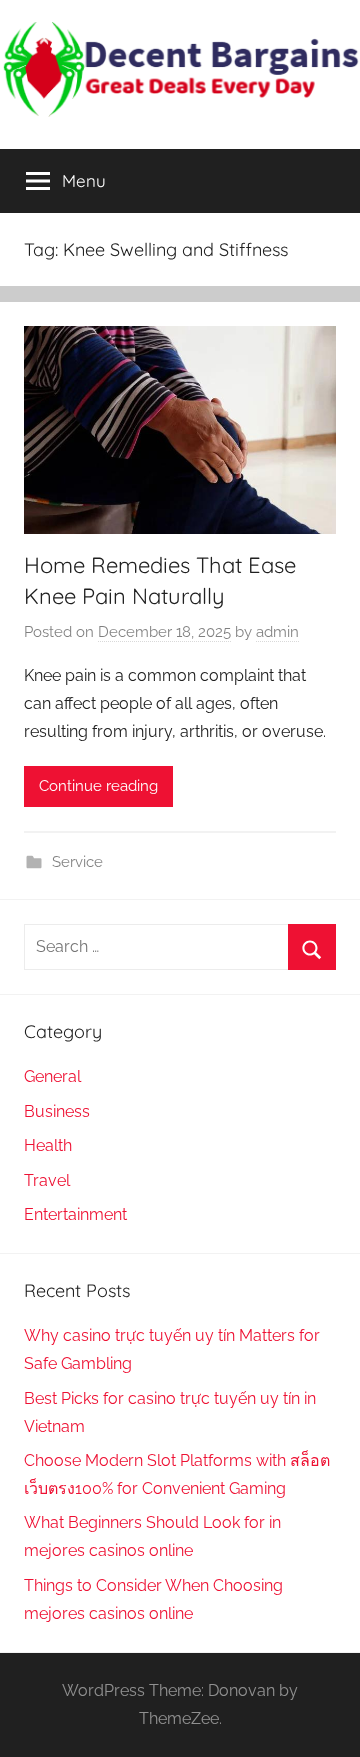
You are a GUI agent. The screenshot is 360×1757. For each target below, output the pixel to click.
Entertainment (75, 1214)
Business (57, 1111)
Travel (47, 1180)
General (52, 1076)
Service (77, 862)
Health (48, 1145)
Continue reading (98, 786)
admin (277, 632)
